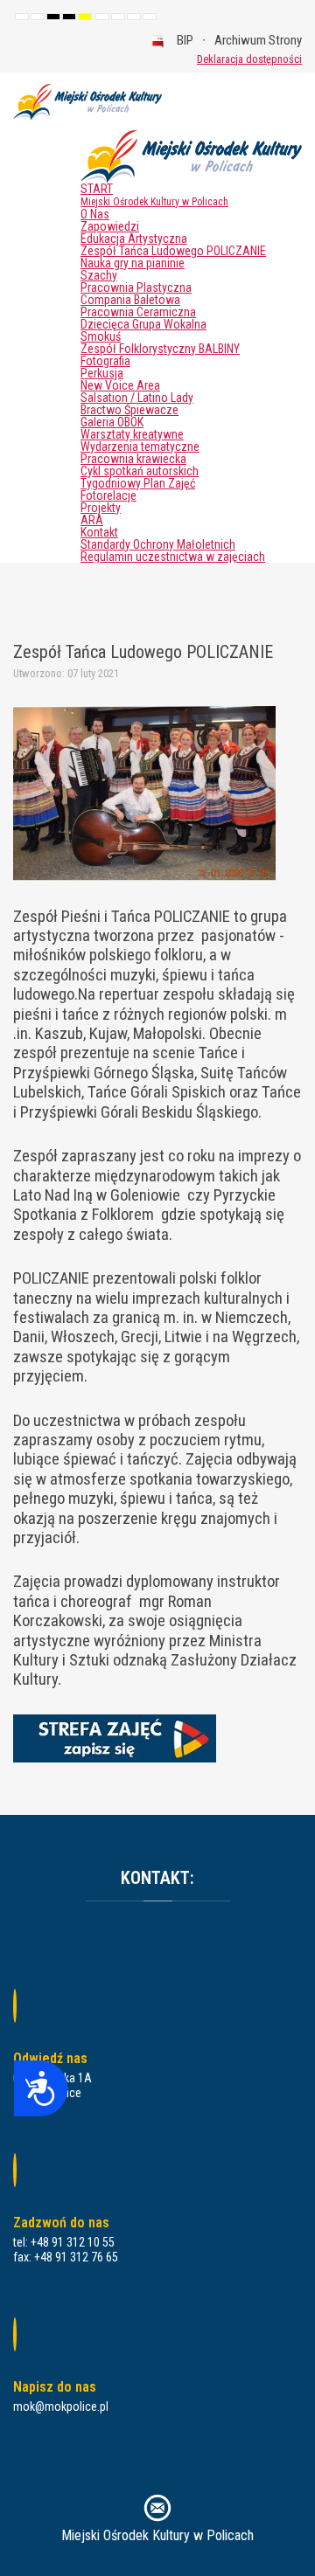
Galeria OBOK (112, 422)
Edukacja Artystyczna (134, 239)
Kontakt (99, 532)
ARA (92, 520)
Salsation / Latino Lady (137, 398)
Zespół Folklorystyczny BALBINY (160, 349)
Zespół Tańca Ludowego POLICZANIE (173, 251)
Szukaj (171, 59)
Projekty (101, 508)
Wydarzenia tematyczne (140, 447)
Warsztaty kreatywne (132, 434)
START (154, 195)
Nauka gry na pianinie (133, 263)
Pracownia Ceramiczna (138, 312)
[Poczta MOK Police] (157, 2507)
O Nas (95, 214)
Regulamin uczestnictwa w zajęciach (173, 557)
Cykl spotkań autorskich (140, 471)
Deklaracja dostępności (249, 59)
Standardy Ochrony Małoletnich (158, 544)
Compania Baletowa (130, 300)
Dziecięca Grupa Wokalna (143, 324)
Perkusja (102, 373)
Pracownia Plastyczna (136, 287)
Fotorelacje (108, 495)
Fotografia (105, 361)
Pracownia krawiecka (133, 459)
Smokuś (101, 336)
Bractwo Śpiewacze (129, 410)
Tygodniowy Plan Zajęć (138, 483)
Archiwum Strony (258, 40)
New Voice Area (120, 385)
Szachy (99, 275)
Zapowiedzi (110, 226)
